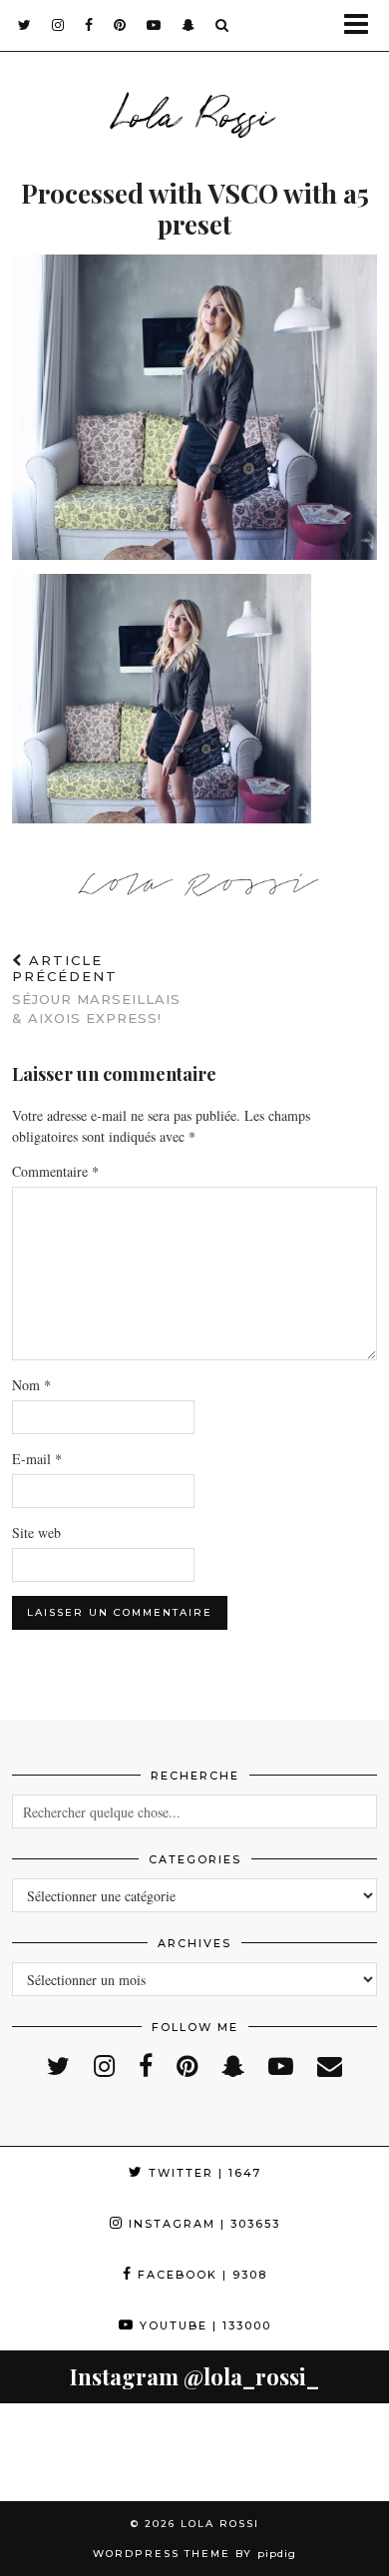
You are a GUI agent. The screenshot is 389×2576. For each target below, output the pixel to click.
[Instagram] (49, 2452)
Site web (36, 1533)
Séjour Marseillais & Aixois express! (96, 989)
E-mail (37, 1459)
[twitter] (25, 25)
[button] (363, 25)
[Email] (330, 2065)
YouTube (203, 2325)
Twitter (202, 2173)
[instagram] (58, 25)
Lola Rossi (194, 112)
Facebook (200, 2275)
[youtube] (154, 25)
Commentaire (55, 1171)
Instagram (202, 2224)
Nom (31, 1385)
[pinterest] (120, 25)
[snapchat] (189, 25)
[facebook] (89, 25)
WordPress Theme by (194, 2554)
